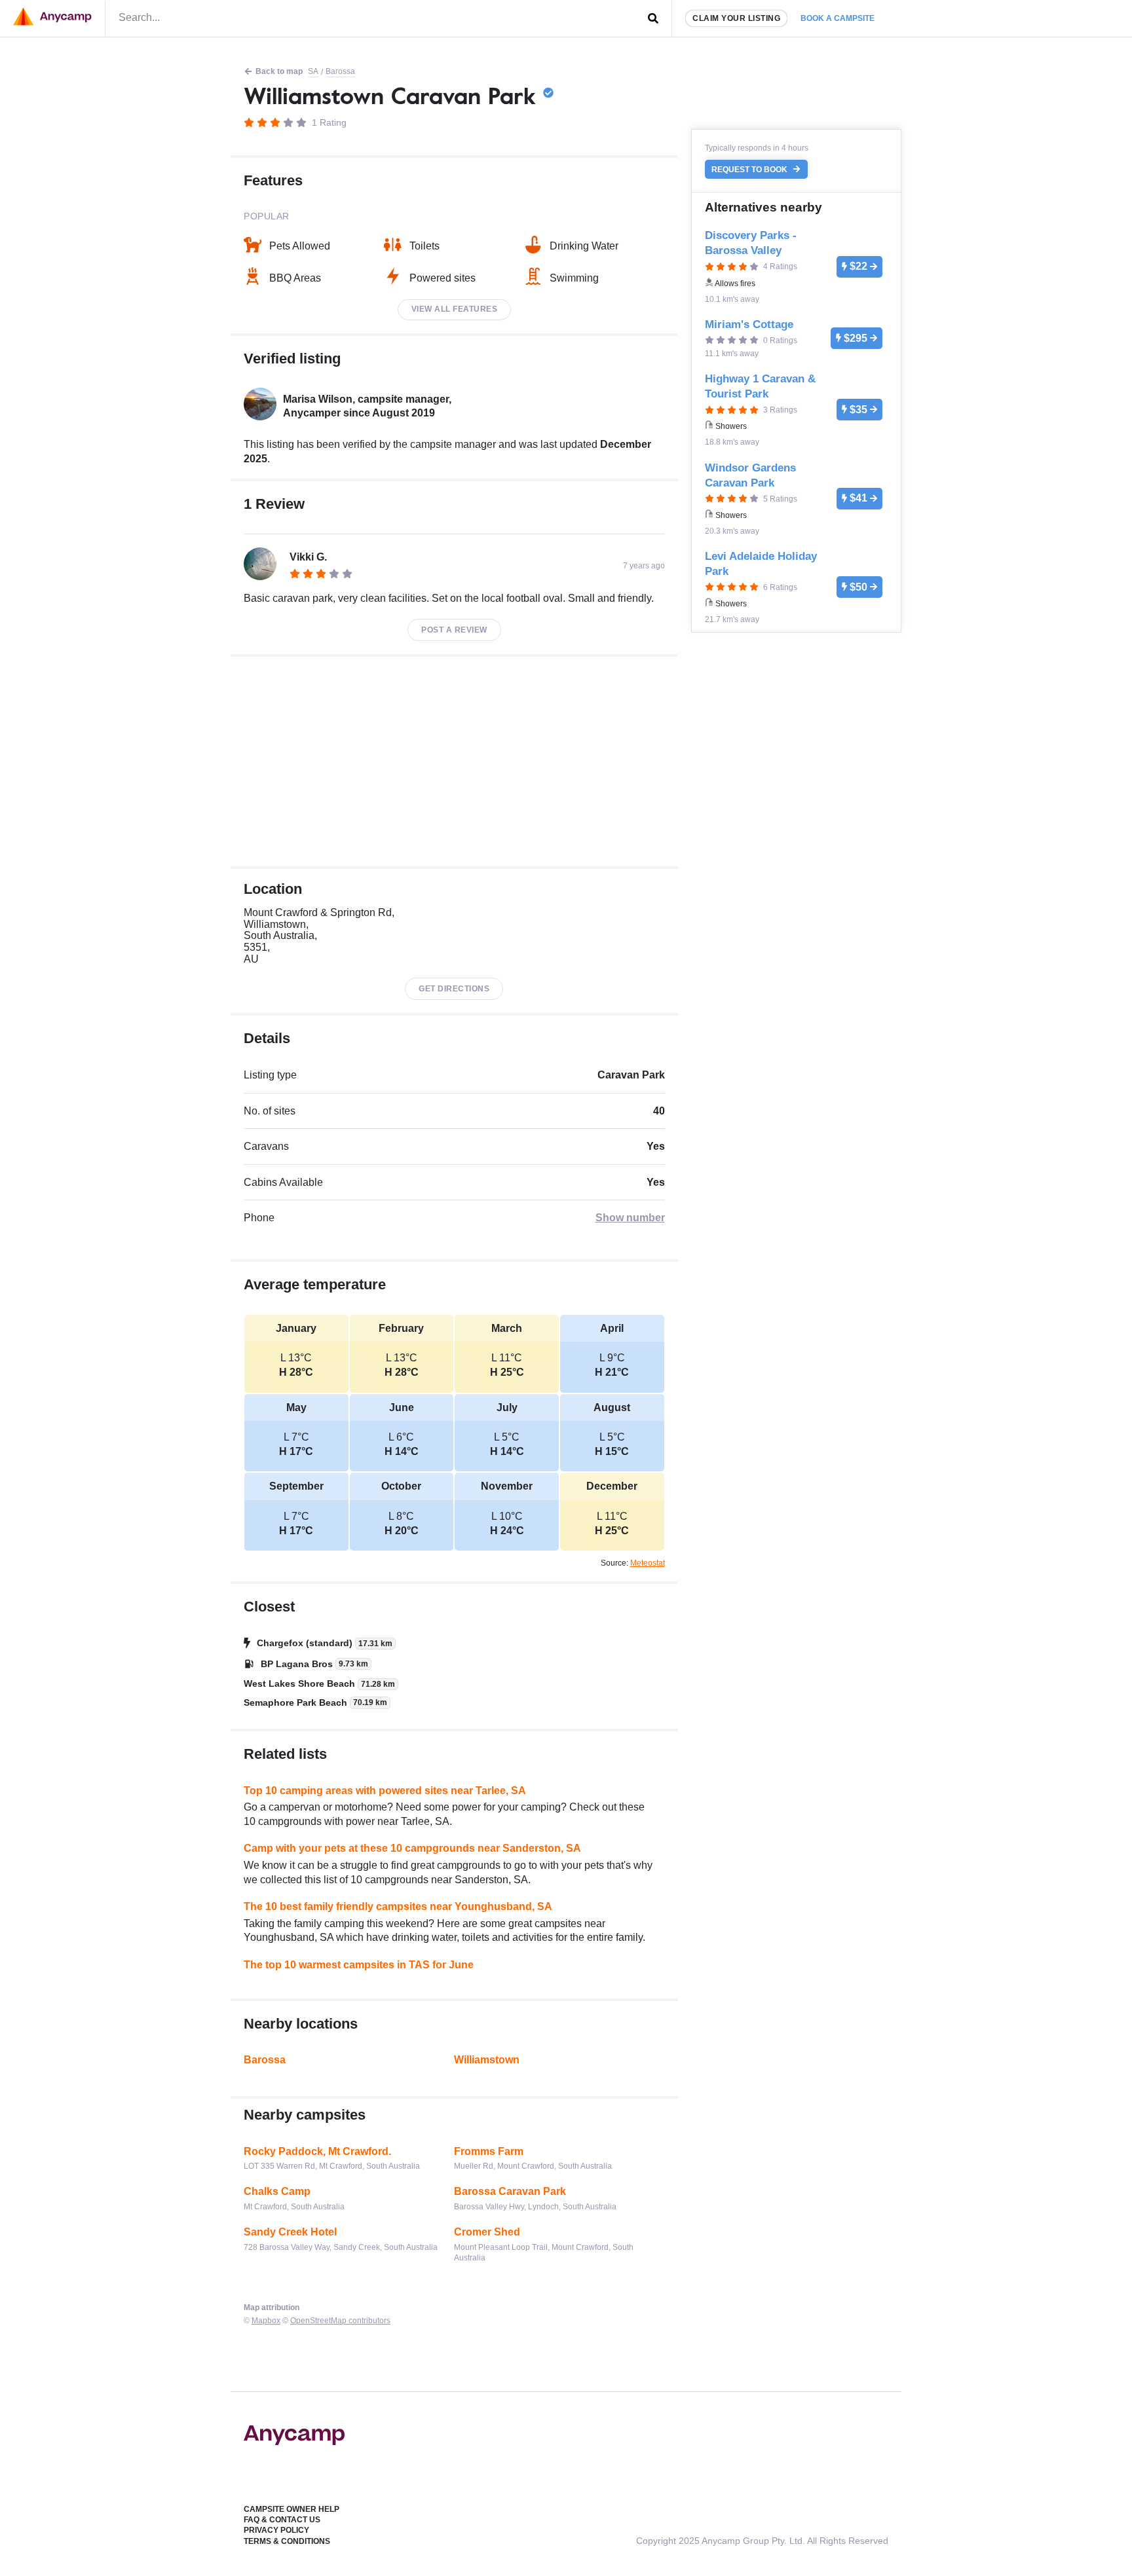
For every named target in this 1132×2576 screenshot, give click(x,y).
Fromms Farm (489, 2151)
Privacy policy (276, 2530)
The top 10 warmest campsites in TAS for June (359, 1965)
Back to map (279, 71)
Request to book (750, 170)
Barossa (340, 71)
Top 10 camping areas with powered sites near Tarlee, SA (385, 1791)
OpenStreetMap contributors (340, 2321)
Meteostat (648, 1563)
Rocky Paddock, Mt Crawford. (317, 2151)
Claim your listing (736, 18)
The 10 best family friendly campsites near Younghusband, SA (398, 1906)
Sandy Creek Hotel (290, 2232)
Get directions (454, 989)
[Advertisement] (454, 762)
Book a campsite (838, 18)
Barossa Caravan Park (510, 2191)
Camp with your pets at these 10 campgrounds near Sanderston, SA (412, 1848)
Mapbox (266, 2321)
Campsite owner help (292, 2509)
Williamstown (487, 2060)
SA (313, 71)
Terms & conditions (287, 2541)
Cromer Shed (487, 2232)
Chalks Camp (277, 2191)
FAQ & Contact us (282, 2520)
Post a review (454, 630)
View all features (455, 309)
